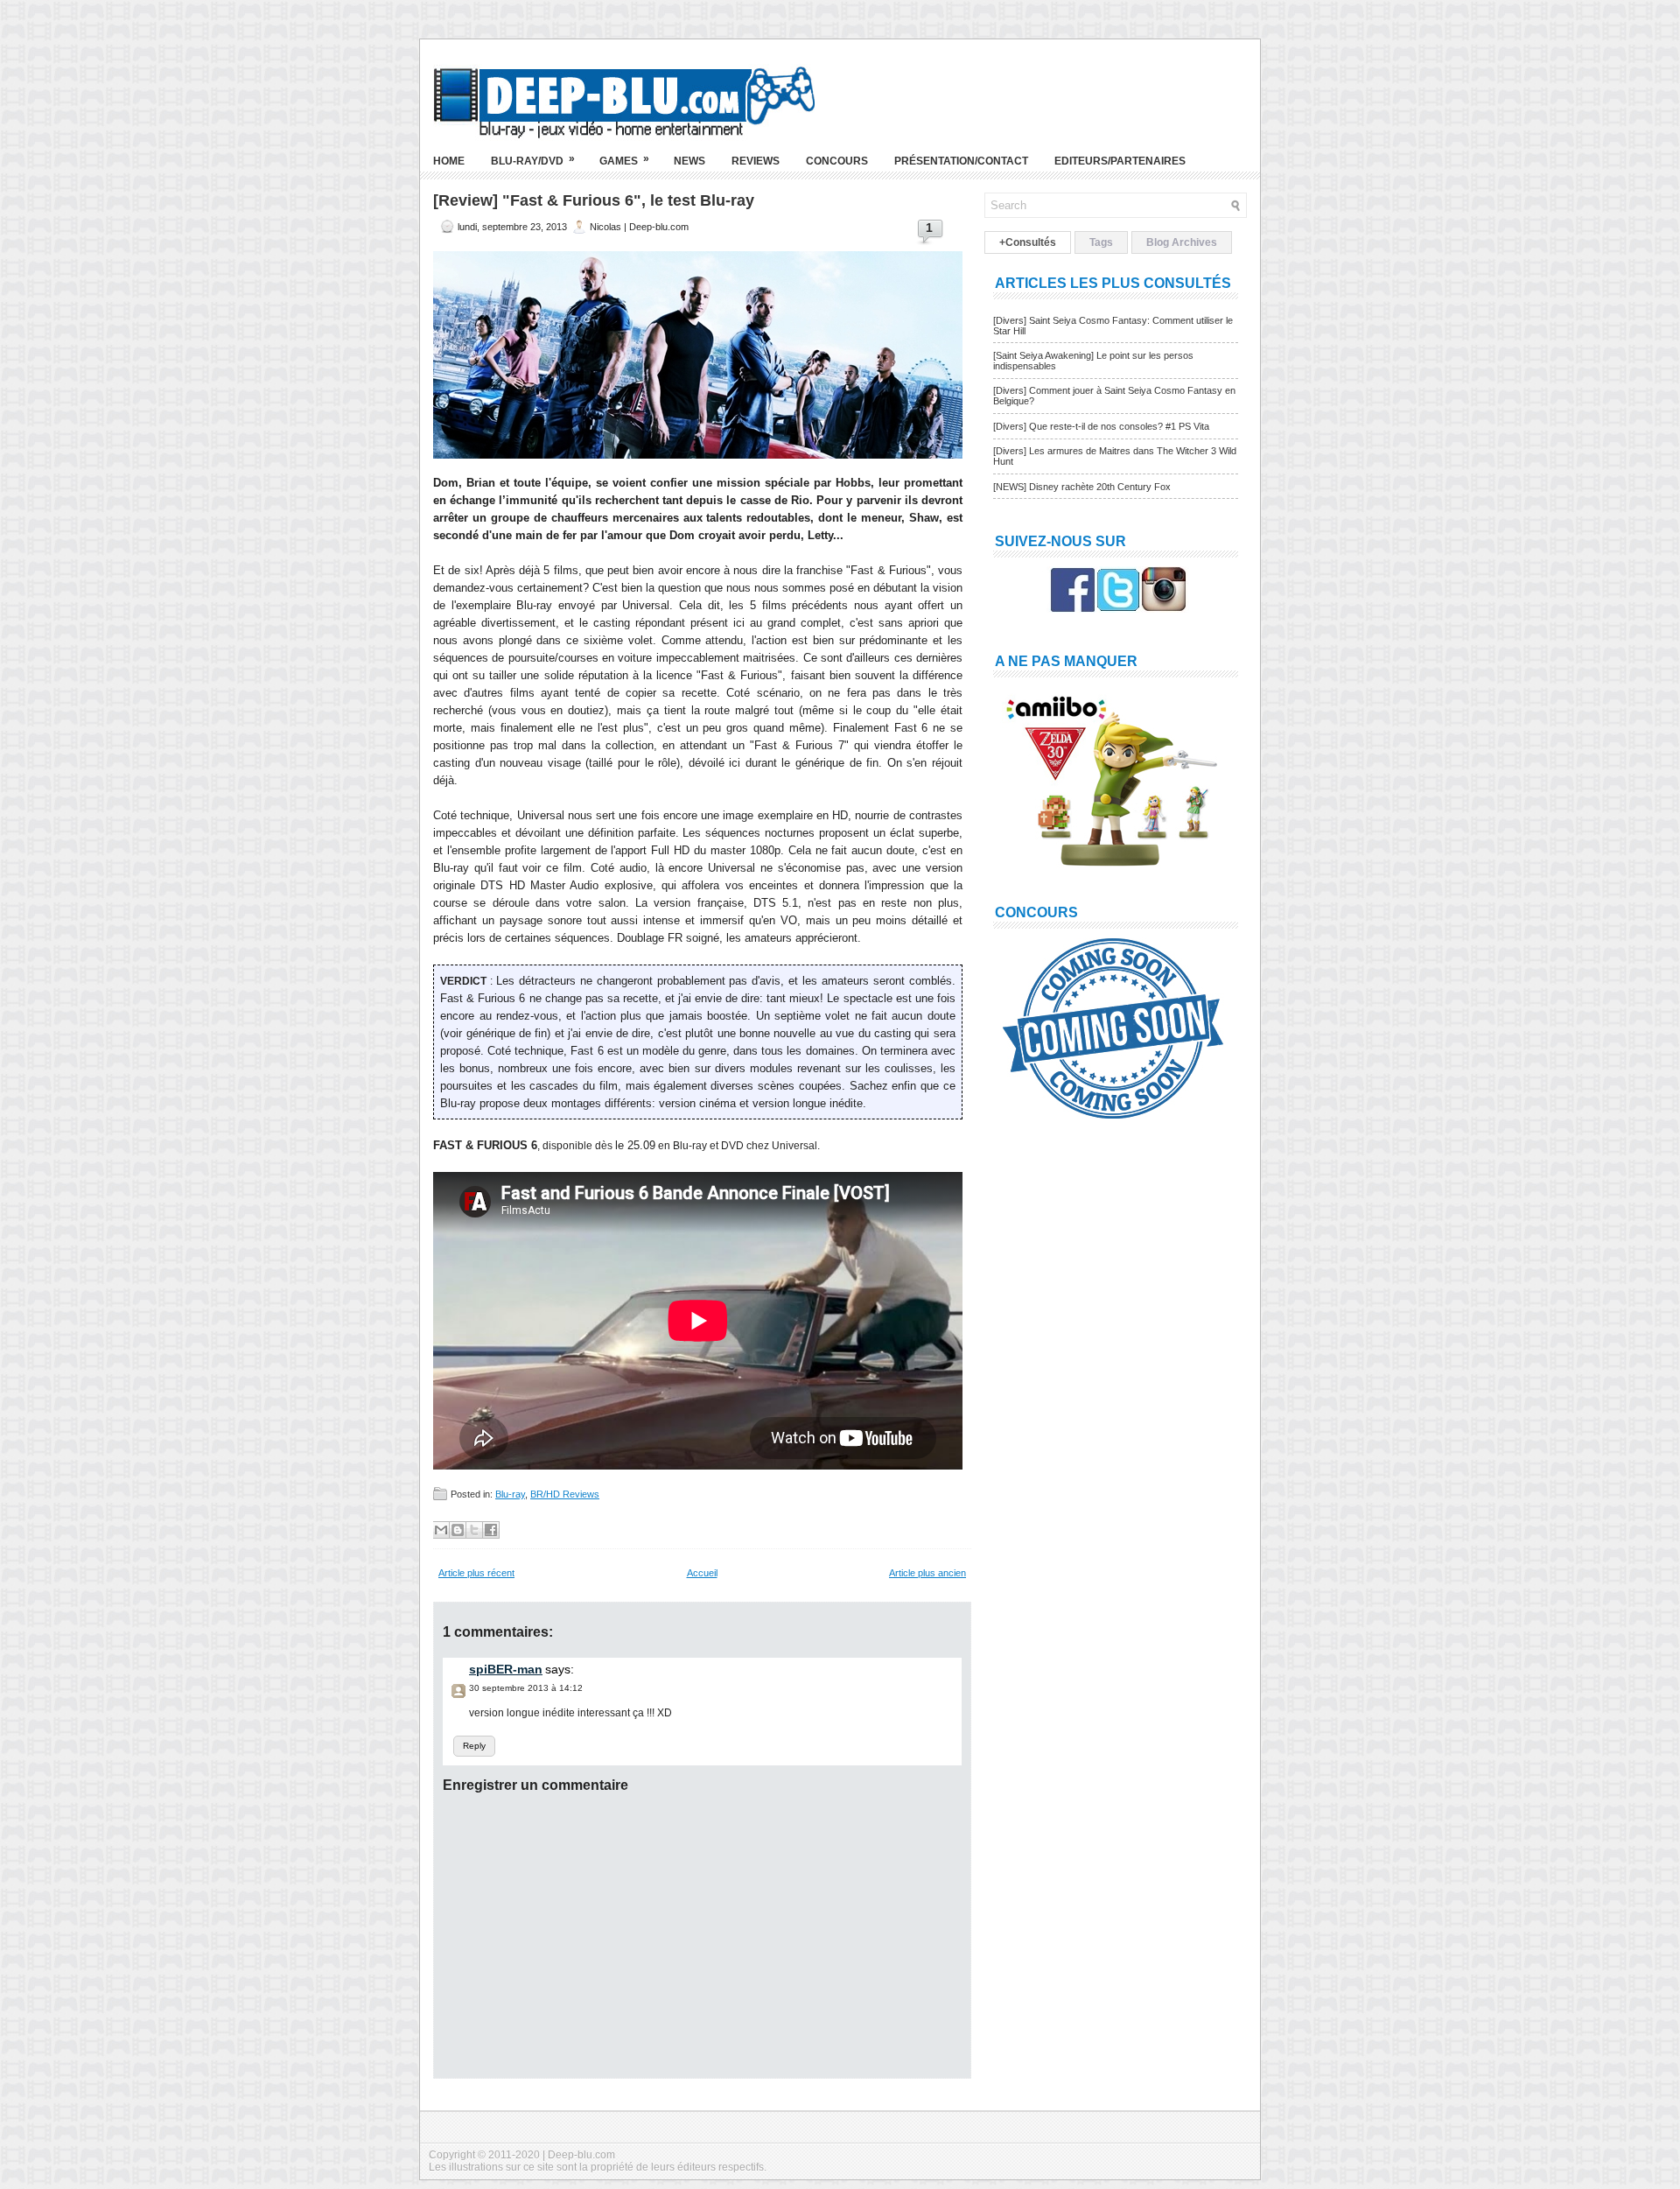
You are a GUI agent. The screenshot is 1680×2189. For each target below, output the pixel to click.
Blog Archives (1182, 242)
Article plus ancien (927, 1573)
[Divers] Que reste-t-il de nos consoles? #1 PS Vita (1101, 426)
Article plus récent (476, 1573)
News (689, 161)
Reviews (756, 161)
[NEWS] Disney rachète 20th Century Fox (1082, 487)
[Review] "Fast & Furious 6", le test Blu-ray (594, 200)
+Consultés (1028, 242)
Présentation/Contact (961, 161)
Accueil (702, 1573)
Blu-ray (510, 1494)
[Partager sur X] (474, 1530)
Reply (474, 1746)
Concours (837, 161)
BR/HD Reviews (565, 1494)
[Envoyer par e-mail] (441, 1530)
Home (449, 161)
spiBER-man (506, 1669)
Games (624, 160)
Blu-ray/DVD (533, 160)
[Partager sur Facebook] (491, 1530)
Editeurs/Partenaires (1120, 161)
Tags (1101, 242)
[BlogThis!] (458, 1530)
